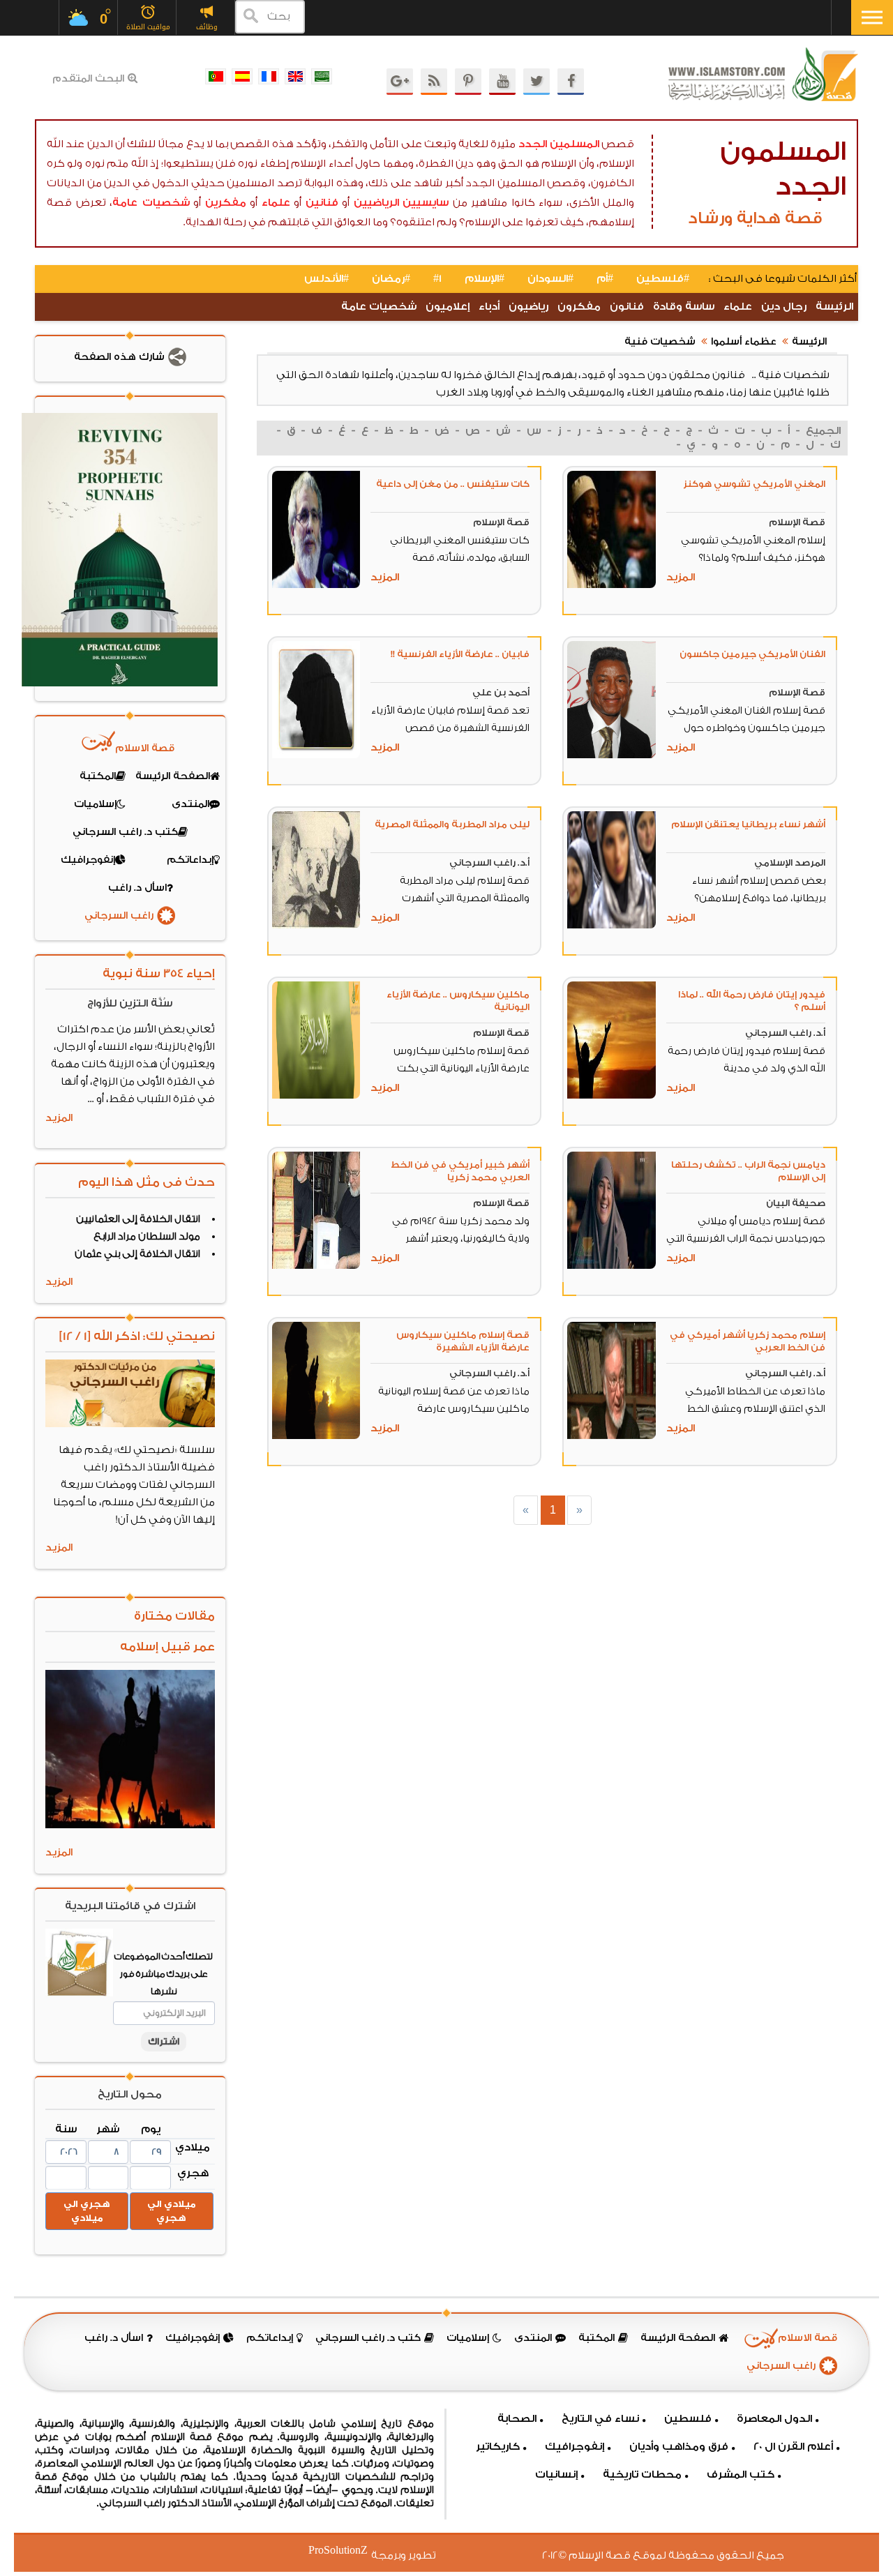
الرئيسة (834, 307)
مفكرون (579, 307)
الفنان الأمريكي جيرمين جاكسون (752, 654)
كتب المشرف (741, 2475)
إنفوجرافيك (575, 2447)
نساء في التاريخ (600, 2419)
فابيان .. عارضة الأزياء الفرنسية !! (460, 654)
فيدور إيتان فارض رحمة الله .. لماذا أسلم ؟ (752, 1001)
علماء (276, 203)
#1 (437, 279)
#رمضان (391, 279)
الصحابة (517, 2419)
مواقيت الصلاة (148, 27)
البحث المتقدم (88, 79)
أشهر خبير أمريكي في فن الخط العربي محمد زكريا (460, 1171)
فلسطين (688, 2419)
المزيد (681, 577)
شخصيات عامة (151, 203)
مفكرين (226, 203)
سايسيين (426, 203)
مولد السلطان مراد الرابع (147, 1237)
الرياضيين (376, 203)
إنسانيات (556, 2475)
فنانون (627, 307)
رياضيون (528, 307)
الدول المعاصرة (774, 2419)
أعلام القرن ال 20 (793, 2447)
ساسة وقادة (684, 307)
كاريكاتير (498, 2447)
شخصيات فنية (660, 342)
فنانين (322, 203)
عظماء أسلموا (744, 342)
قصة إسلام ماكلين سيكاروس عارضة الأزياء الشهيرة (463, 1341)
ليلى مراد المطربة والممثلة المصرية (452, 824)
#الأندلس (327, 279)
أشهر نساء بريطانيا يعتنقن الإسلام (748, 824)
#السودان (550, 279)
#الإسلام (485, 279)
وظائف (207, 27)
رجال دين (784, 307)
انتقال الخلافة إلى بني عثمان (137, 1254)
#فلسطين (663, 279)
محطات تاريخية (642, 2475)
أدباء (489, 307)
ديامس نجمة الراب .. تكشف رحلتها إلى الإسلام (748, 1171)
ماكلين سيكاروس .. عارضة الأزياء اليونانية (458, 1001)
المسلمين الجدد (559, 144)
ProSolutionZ (347, 2551)
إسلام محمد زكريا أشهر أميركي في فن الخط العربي (748, 1341)
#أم (605, 279)
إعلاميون (448, 307)
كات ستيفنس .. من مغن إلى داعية (453, 484)
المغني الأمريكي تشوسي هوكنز (754, 484)
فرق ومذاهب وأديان (679, 2447)
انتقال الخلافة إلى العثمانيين (138, 1219)
